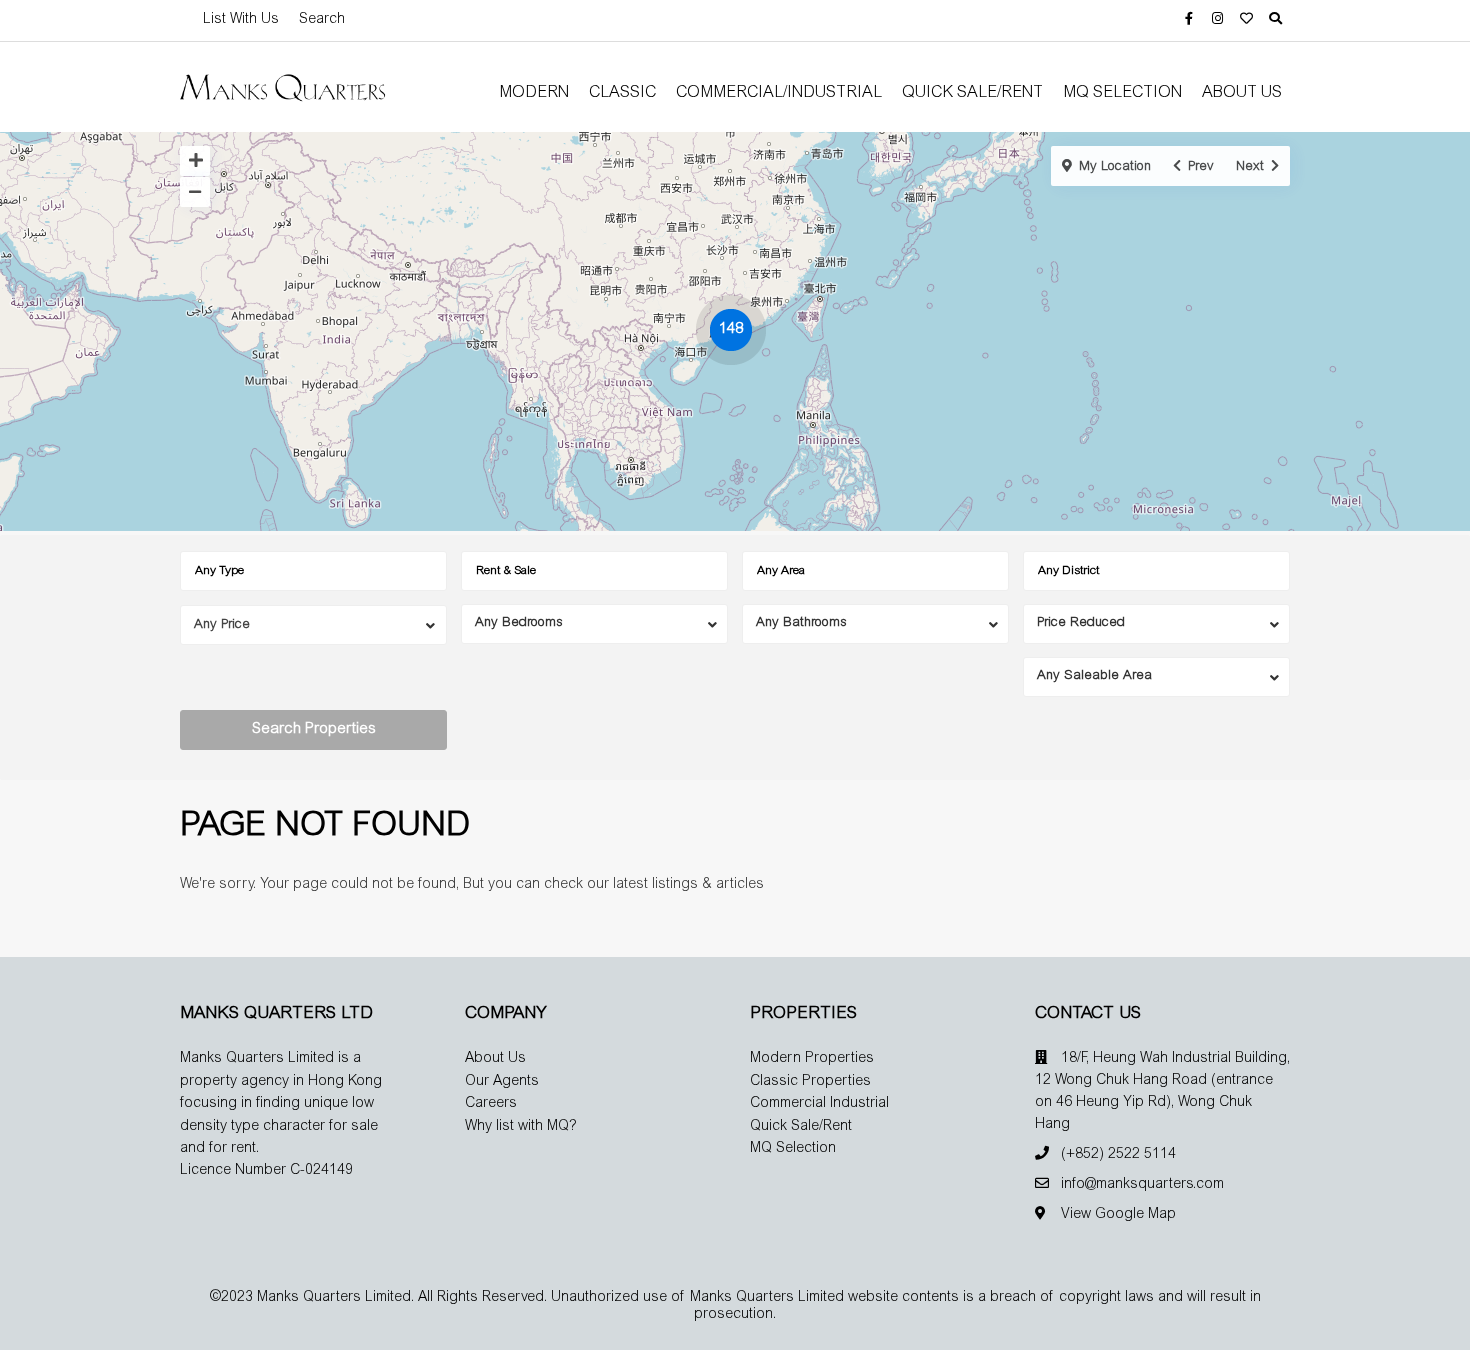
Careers (491, 1104)
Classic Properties (810, 1082)
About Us (1242, 93)
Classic (622, 93)
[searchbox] (319, 571)
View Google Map (1118, 1215)
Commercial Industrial (819, 1104)
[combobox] (313, 571)
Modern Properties (812, 1059)
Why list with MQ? (521, 1127)
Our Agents (502, 1082)
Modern (534, 93)
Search (322, 20)
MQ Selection (1122, 93)
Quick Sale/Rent (972, 93)
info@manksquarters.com (1142, 1185)
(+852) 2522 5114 (1118, 1155)
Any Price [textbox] (222, 625)
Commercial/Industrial (779, 93)
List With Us (241, 20)
